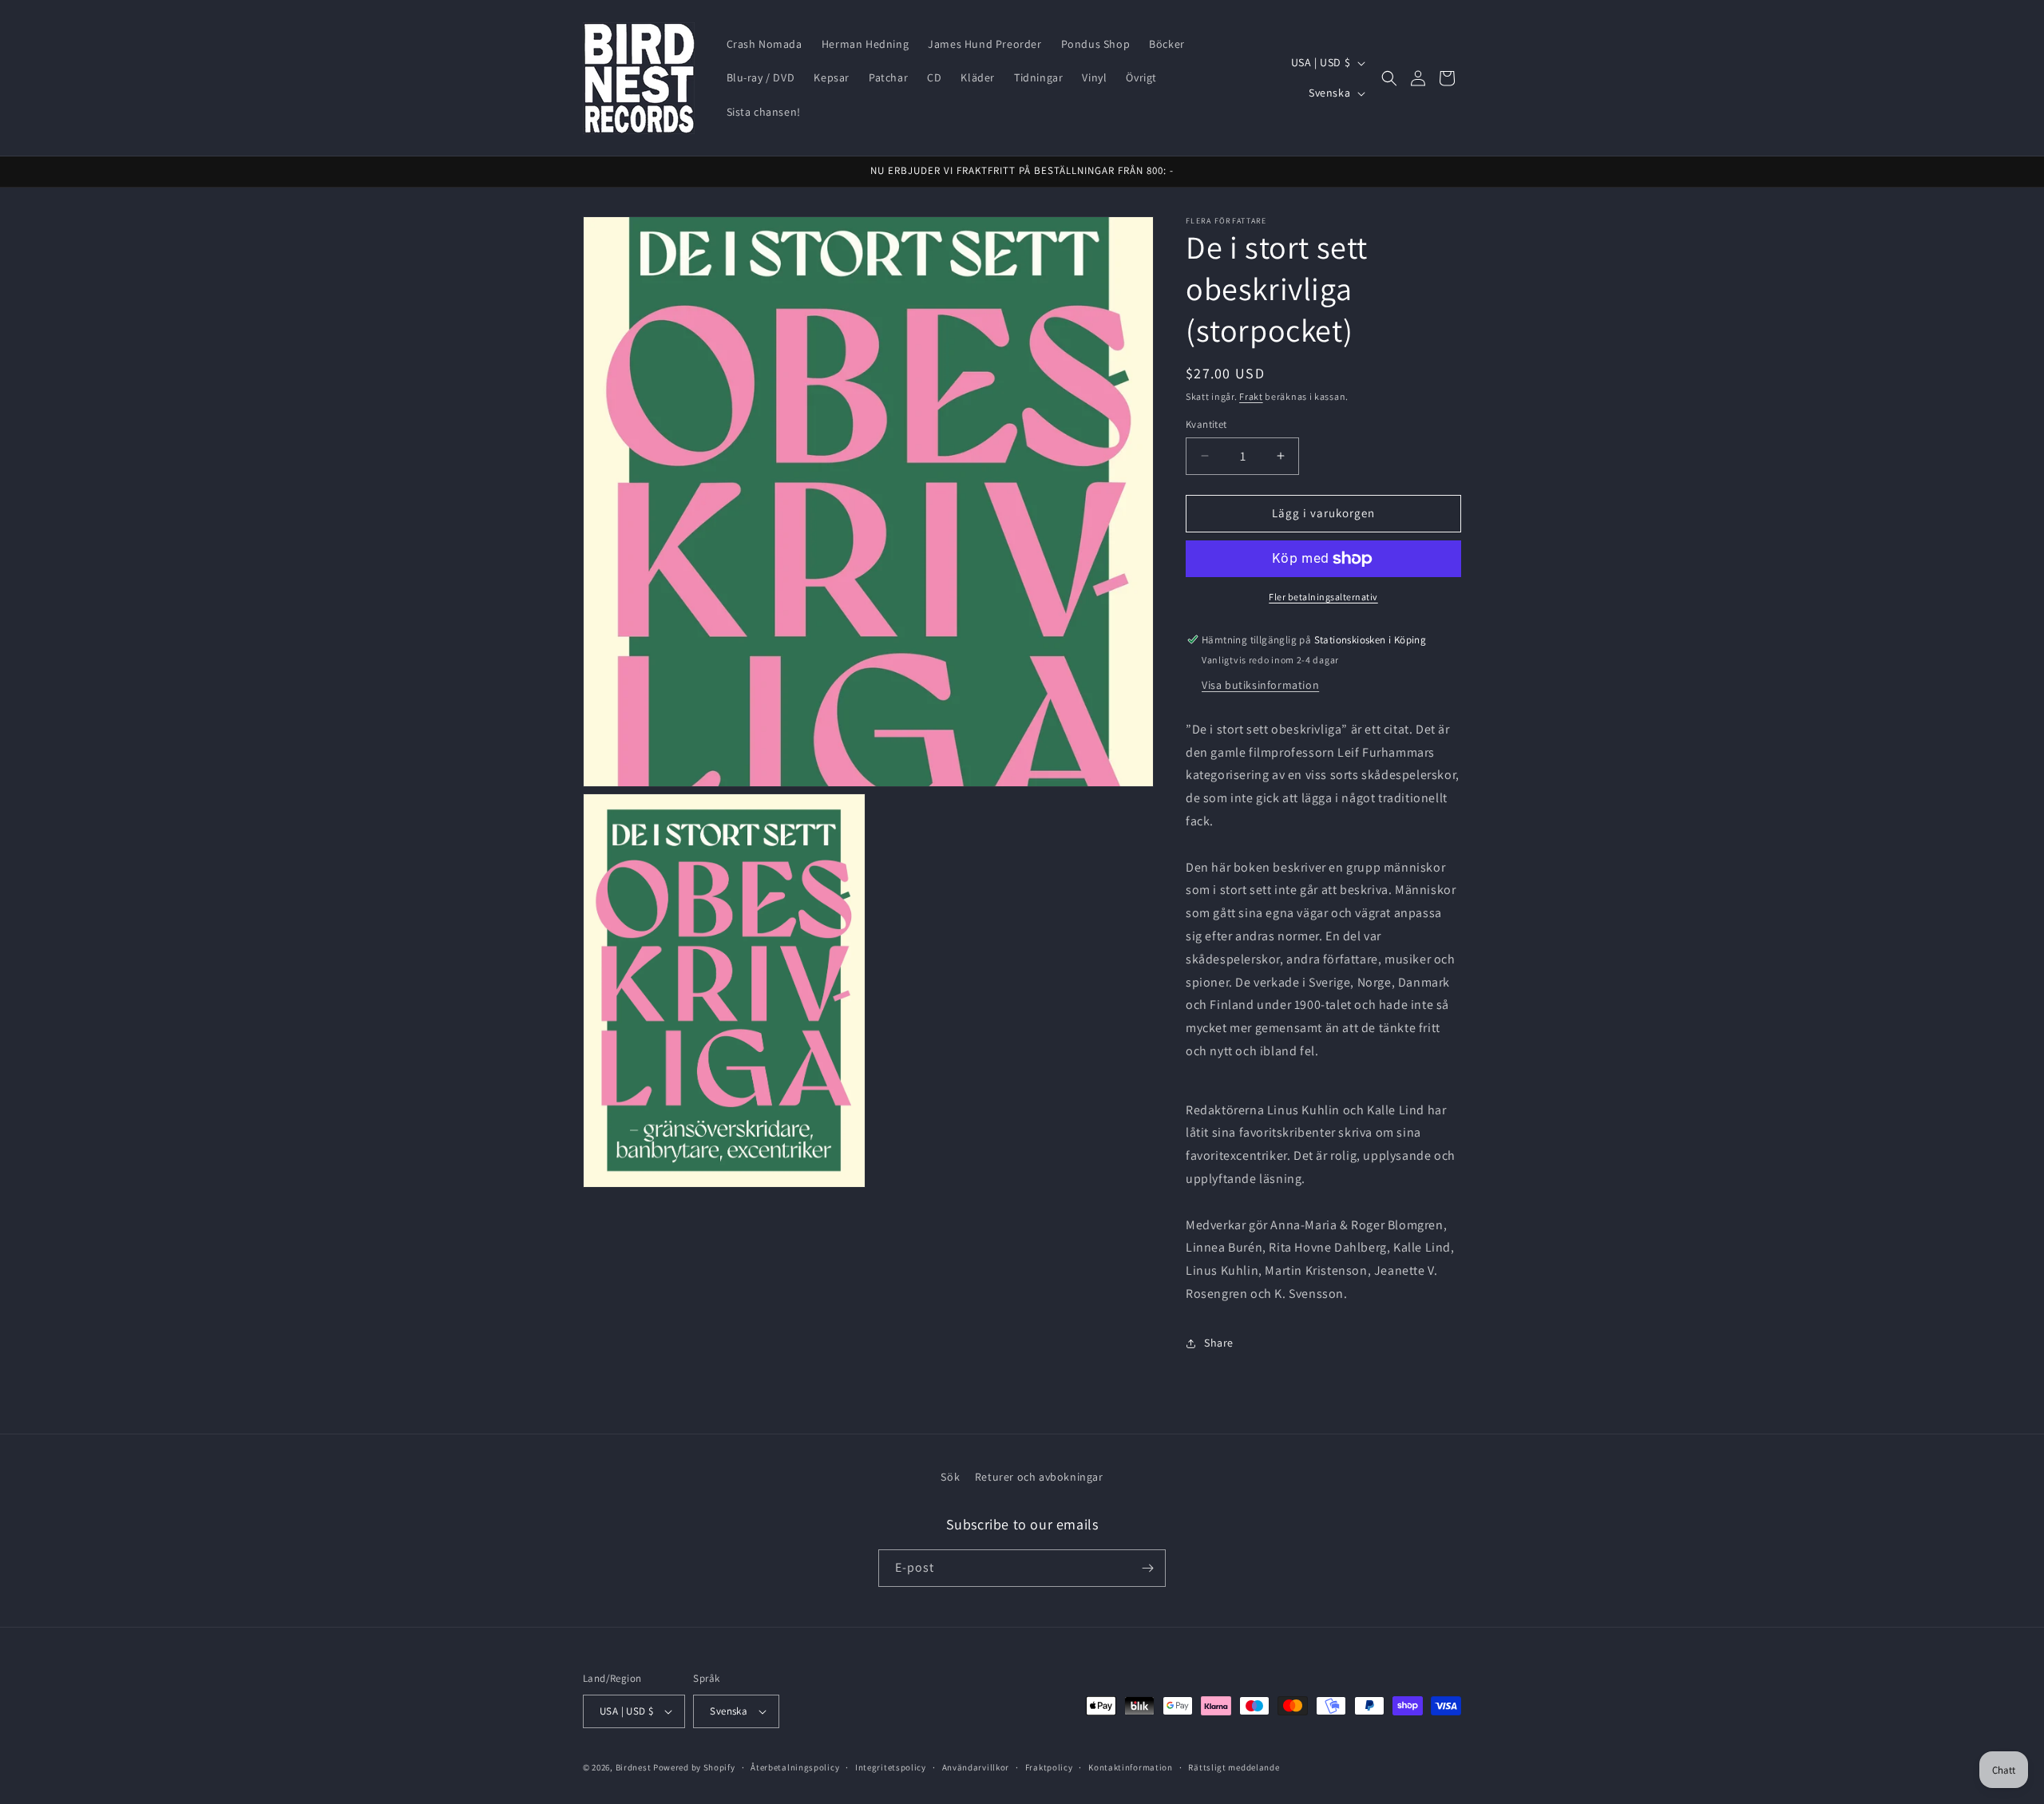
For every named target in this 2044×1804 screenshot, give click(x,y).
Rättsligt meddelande (1234, 1767)
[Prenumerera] (1147, 1568)
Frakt (1251, 396)
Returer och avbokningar (1039, 1477)
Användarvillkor (976, 1767)
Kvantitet (1206, 424)
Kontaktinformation (1131, 1767)
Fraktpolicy (1049, 1767)
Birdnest (634, 1767)
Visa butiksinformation (1260, 685)
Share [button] (1219, 1343)
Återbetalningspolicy (795, 1767)
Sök (950, 1477)
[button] (1389, 78)
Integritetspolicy (891, 1767)
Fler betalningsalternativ (1323, 597)
